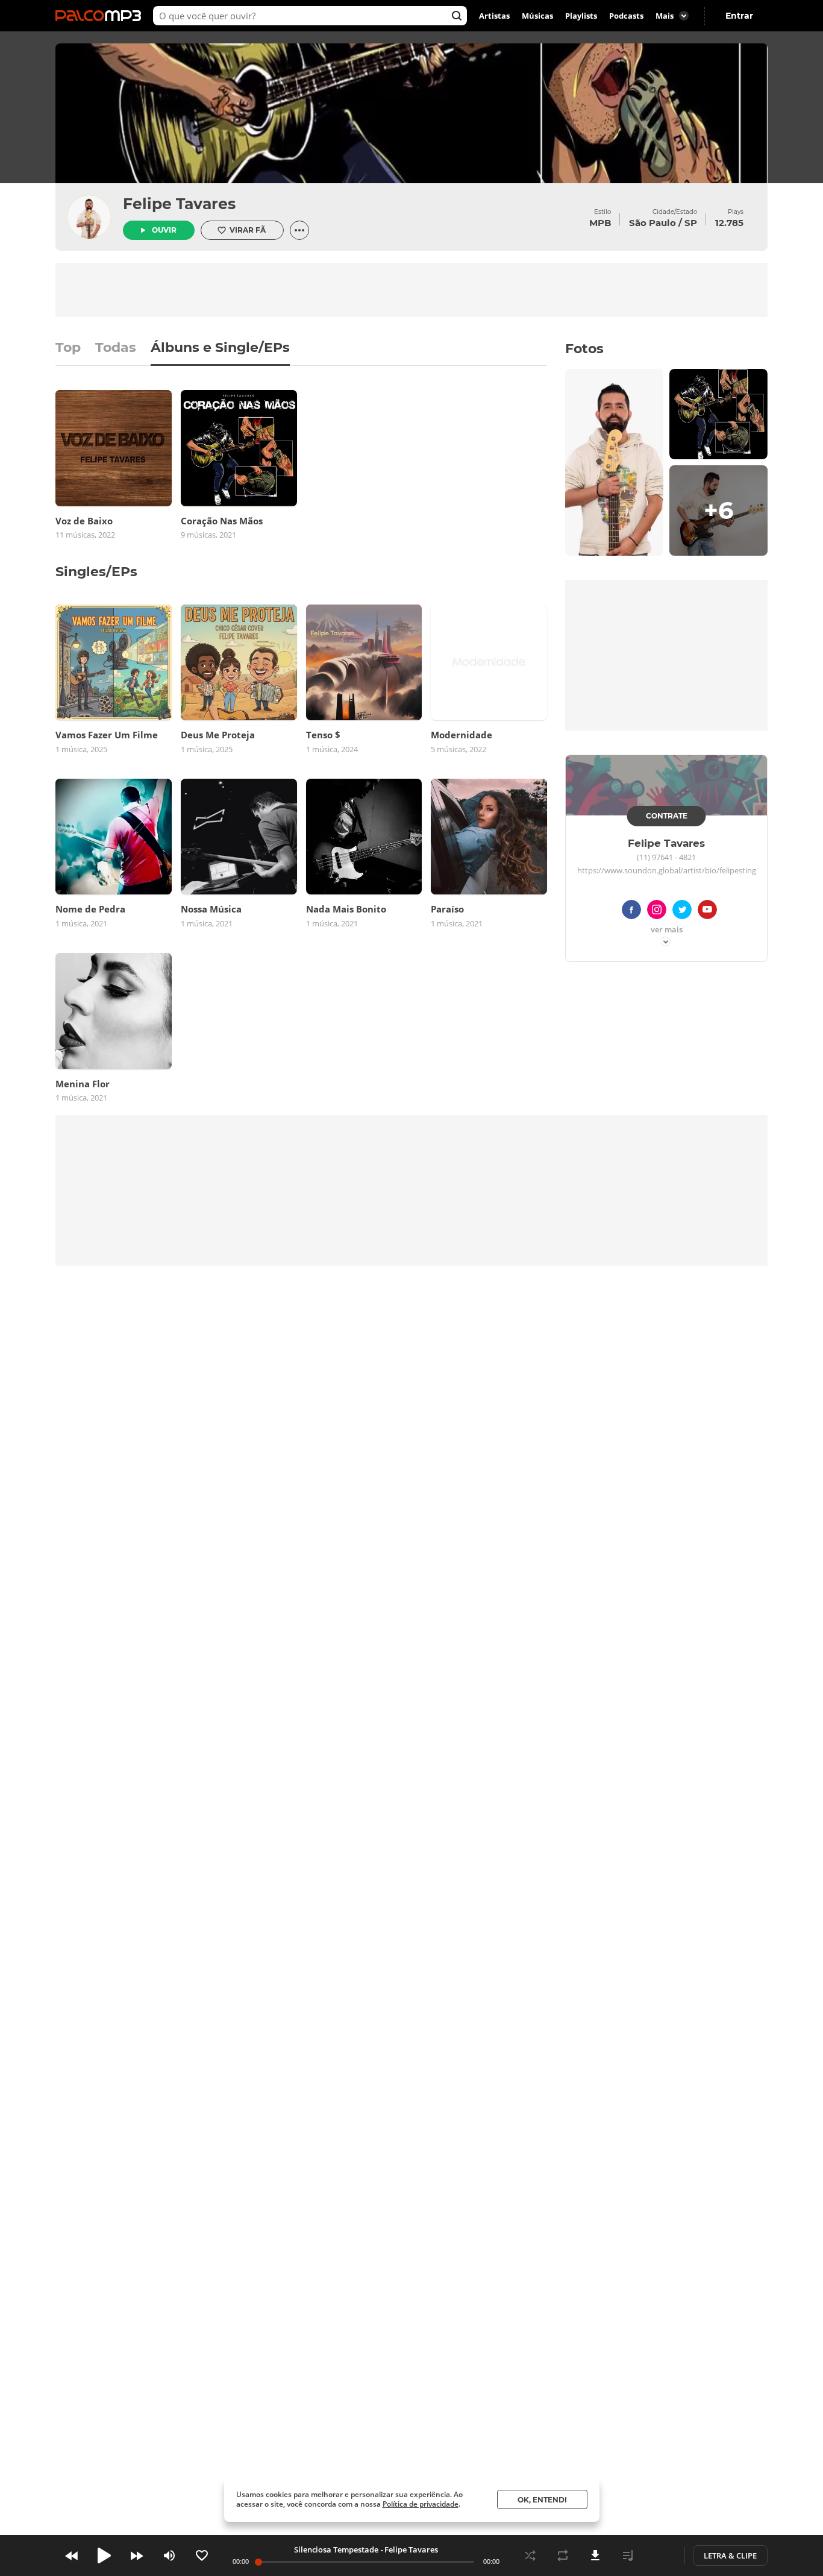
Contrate (667, 816)
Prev (72, 2556)
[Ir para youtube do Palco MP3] (707, 912)
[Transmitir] (660, 2556)
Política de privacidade (421, 2504)
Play (104, 2556)
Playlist (628, 2556)
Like (202, 2556)
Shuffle (530, 2556)
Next (137, 2556)
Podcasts (626, 16)
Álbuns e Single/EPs (220, 348)
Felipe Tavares (179, 204)
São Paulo (652, 223)
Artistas (494, 16)
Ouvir (164, 230)
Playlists (581, 16)
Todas (116, 348)
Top (68, 348)
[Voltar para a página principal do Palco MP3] (101, 16)
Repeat (563, 2556)
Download (595, 2556)
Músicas (537, 16)
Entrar (739, 16)
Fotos (584, 349)
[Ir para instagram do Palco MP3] (657, 912)
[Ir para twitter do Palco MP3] (682, 912)
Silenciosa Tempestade (336, 2549)
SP (691, 223)
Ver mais (667, 930)
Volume (169, 2556)
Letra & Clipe (730, 2556)
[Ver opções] (299, 230)
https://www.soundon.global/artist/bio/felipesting (667, 871)
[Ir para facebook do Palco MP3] (631, 912)
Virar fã (248, 230)
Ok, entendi (542, 2500)
